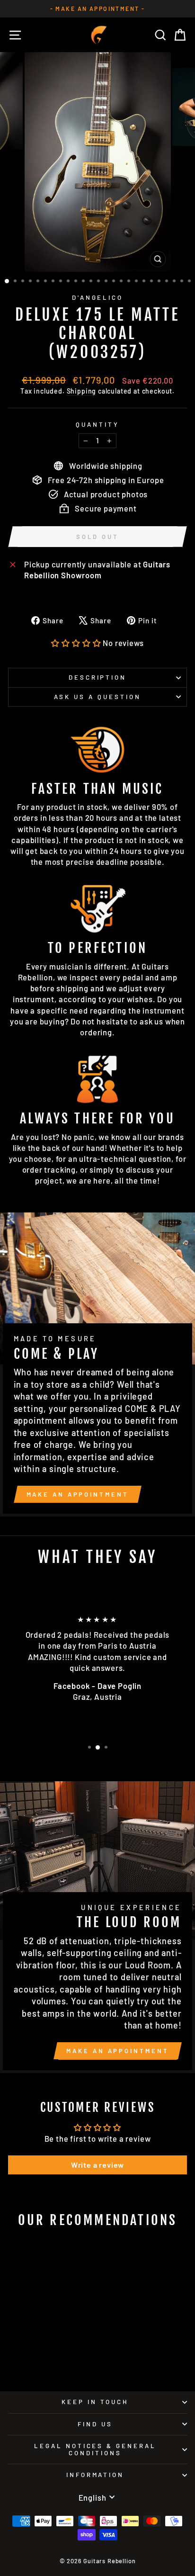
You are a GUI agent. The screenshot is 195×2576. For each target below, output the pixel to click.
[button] (76, 643)
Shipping (82, 391)
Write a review (98, 2165)
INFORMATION (95, 2475)
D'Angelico (98, 297)
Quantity (97, 424)
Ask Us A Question (97, 697)
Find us (95, 2424)
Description (98, 677)
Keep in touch (95, 2402)
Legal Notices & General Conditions (95, 2449)
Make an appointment (78, 1494)
